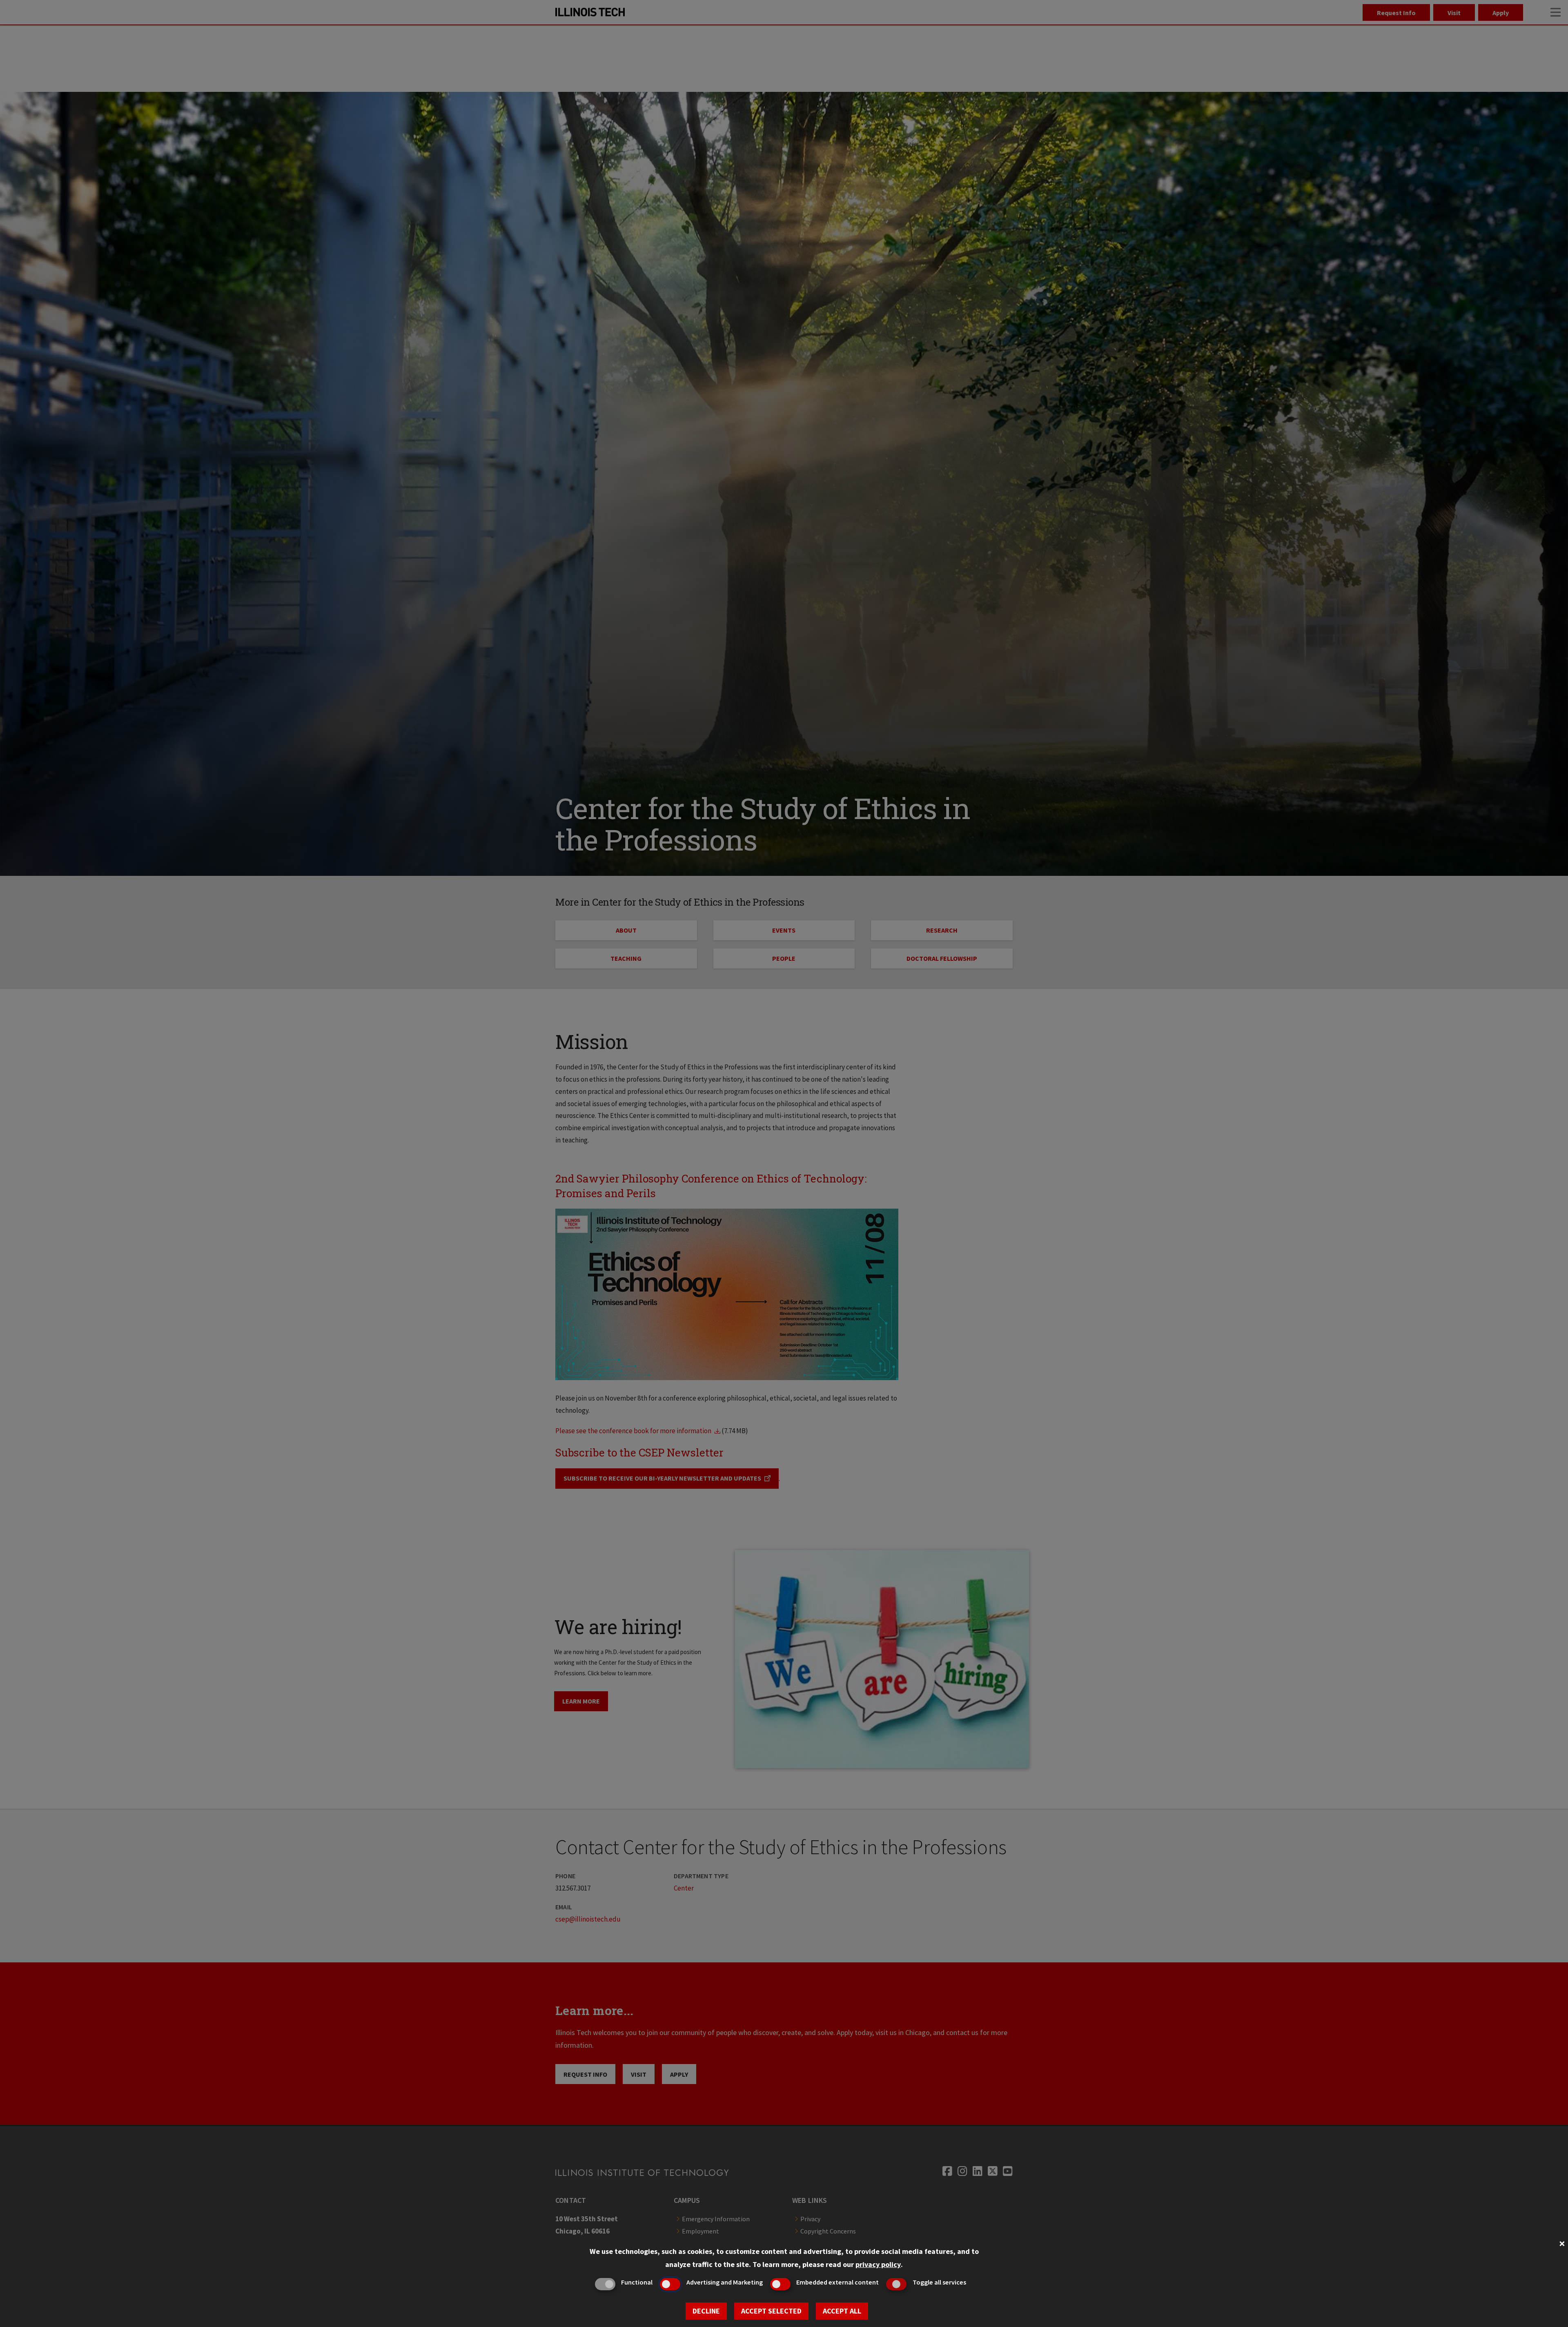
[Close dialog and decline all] (1562, 2243)
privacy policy (878, 2264)
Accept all (842, 2311)
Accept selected (771, 2311)
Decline (706, 2311)
